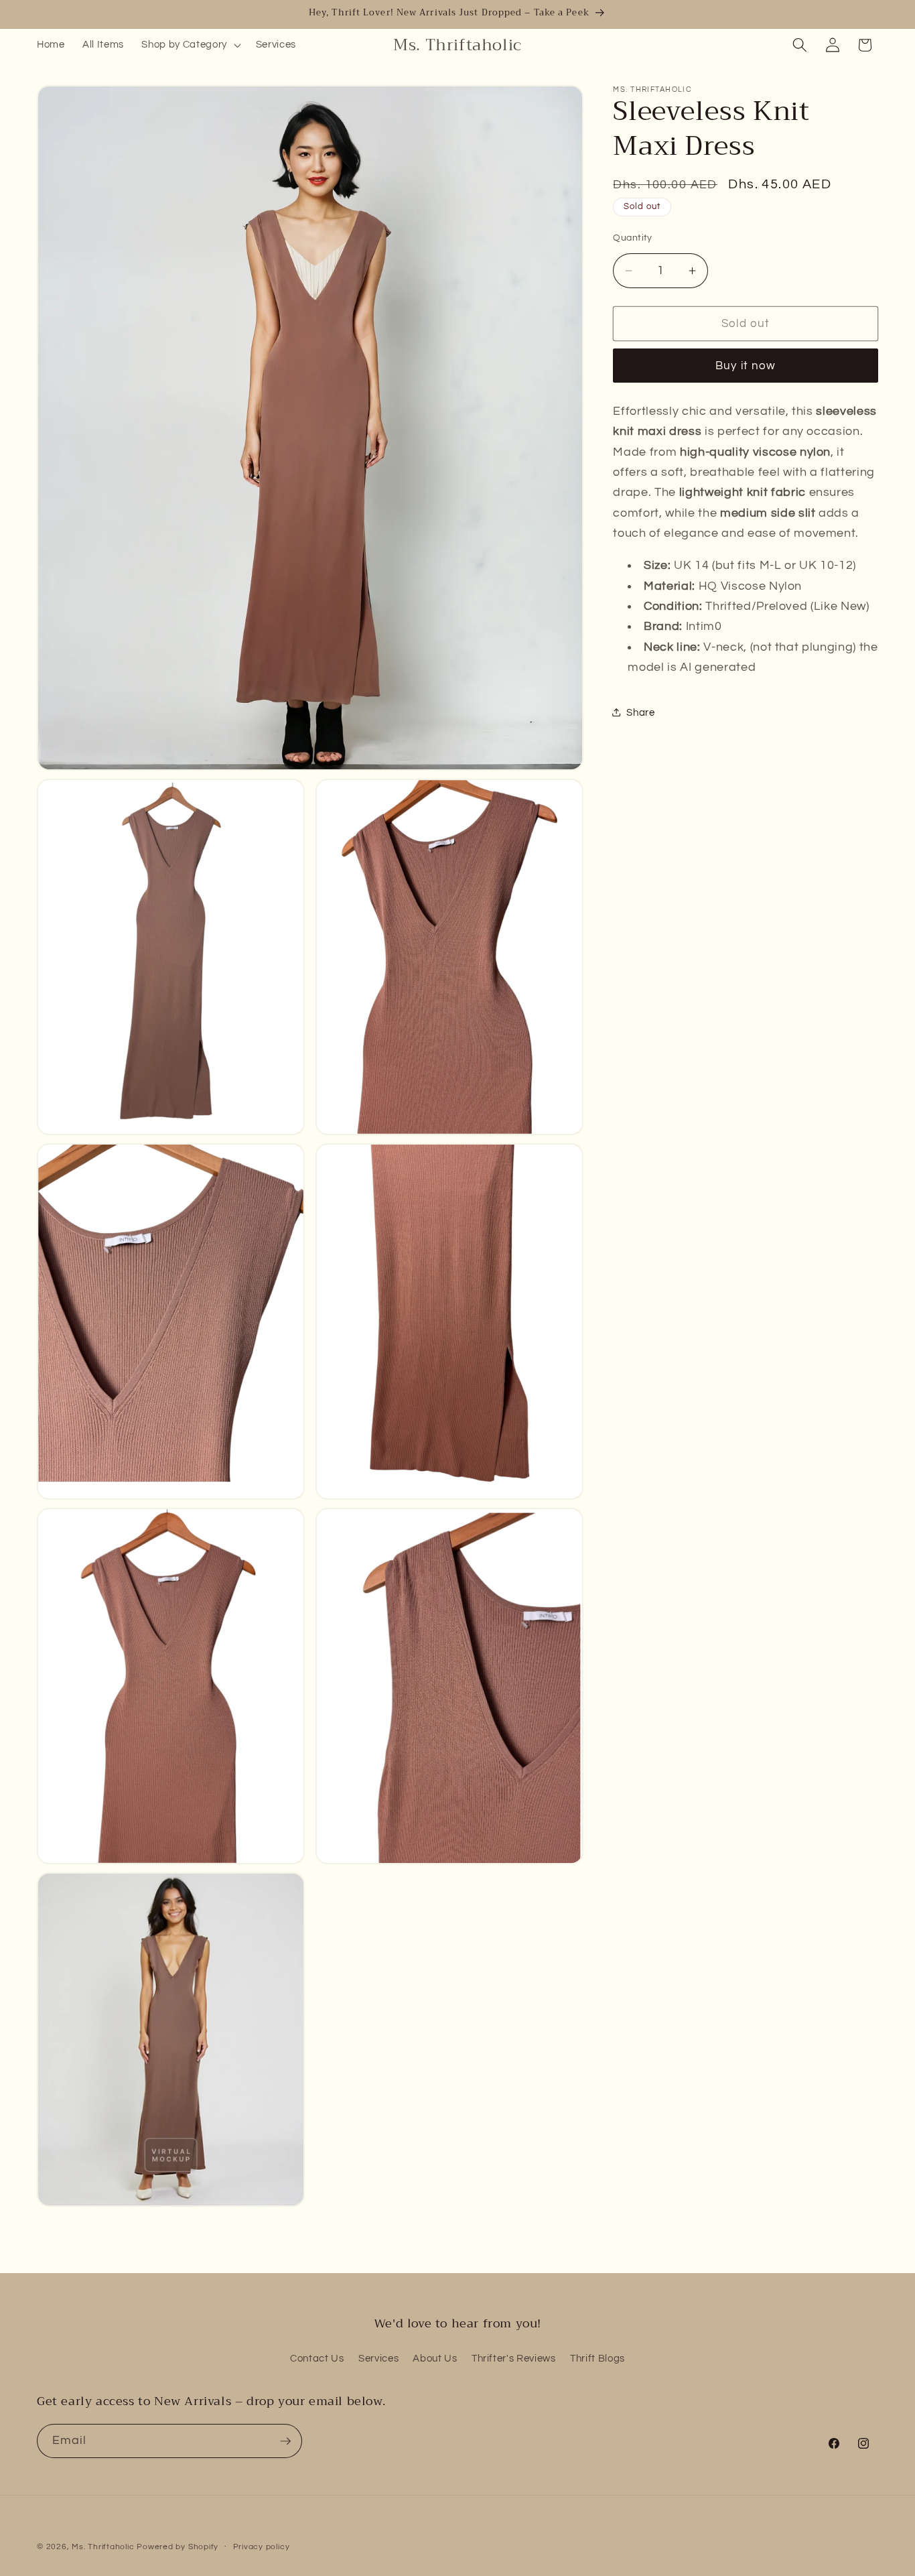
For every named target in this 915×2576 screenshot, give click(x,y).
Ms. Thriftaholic (103, 2547)
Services (378, 2358)
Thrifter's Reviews (514, 2358)
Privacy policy (262, 2547)
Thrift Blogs (597, 2358)
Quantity (633, 237)
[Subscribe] (285, 2441)
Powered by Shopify (178, 2547)
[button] (190, 45)
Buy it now (746, 366)
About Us (435, 2358)
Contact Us (317, 2358)
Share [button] (640, 712)
